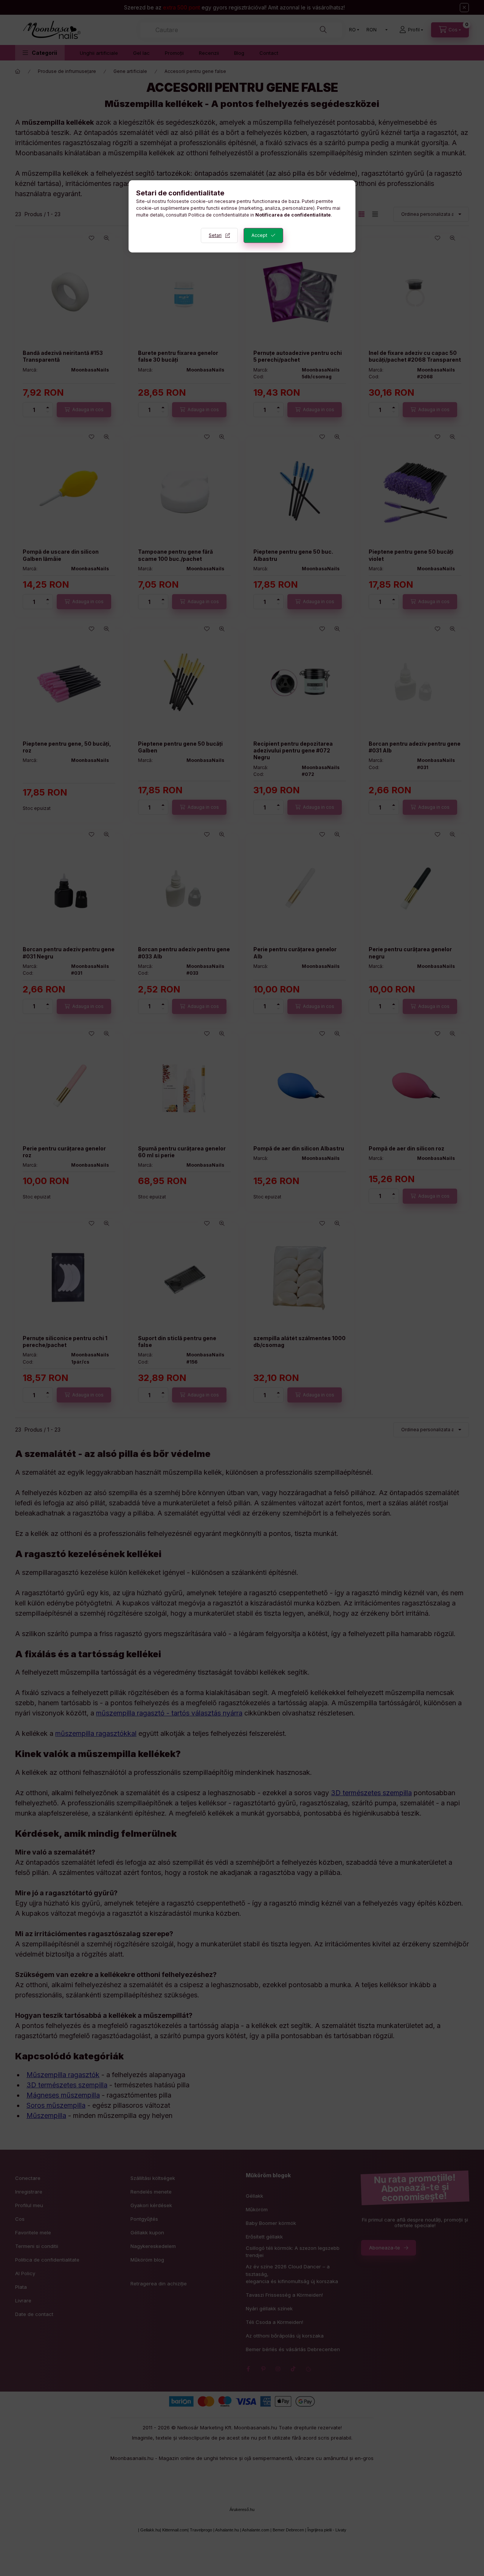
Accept (259, 235)
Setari (215, 235)
